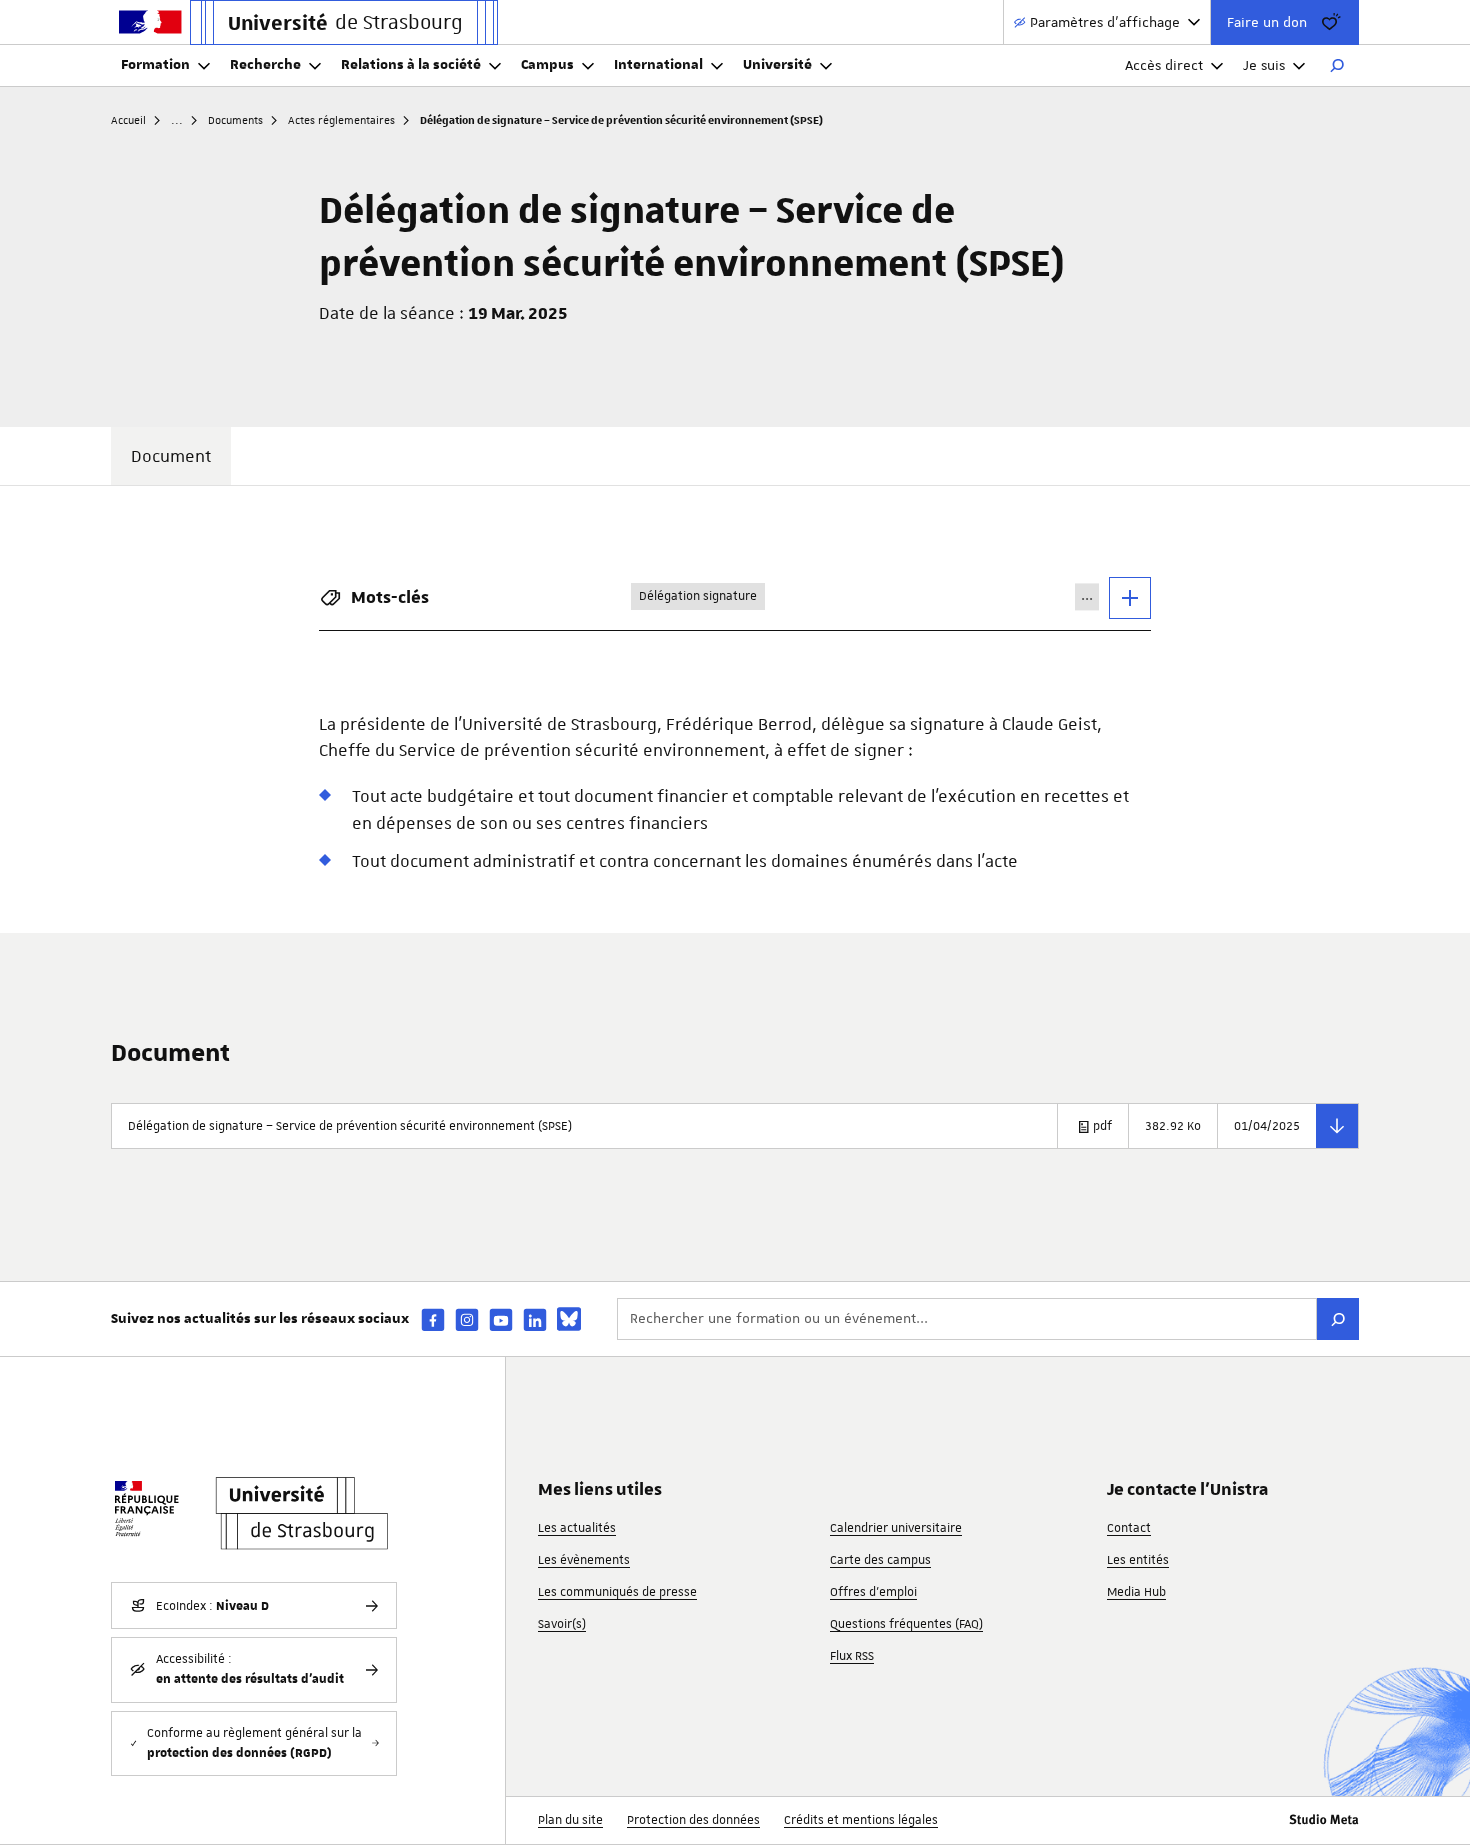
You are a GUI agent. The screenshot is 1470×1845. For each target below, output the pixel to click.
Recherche (265, 65)
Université (777, 65)
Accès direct (1164, 65)
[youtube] (501, 1319)
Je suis (1264, 65)
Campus (547, 65)
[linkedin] (535, 1319)
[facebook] (433, 1319)
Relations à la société (411, 65)
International (658, 65)
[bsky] (569, 1319)
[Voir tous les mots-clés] (1130, 598)
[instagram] (467, 1319)
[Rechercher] (1337, 66)
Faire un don (1267, 22)
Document (171, 456)
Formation (155, 65)
